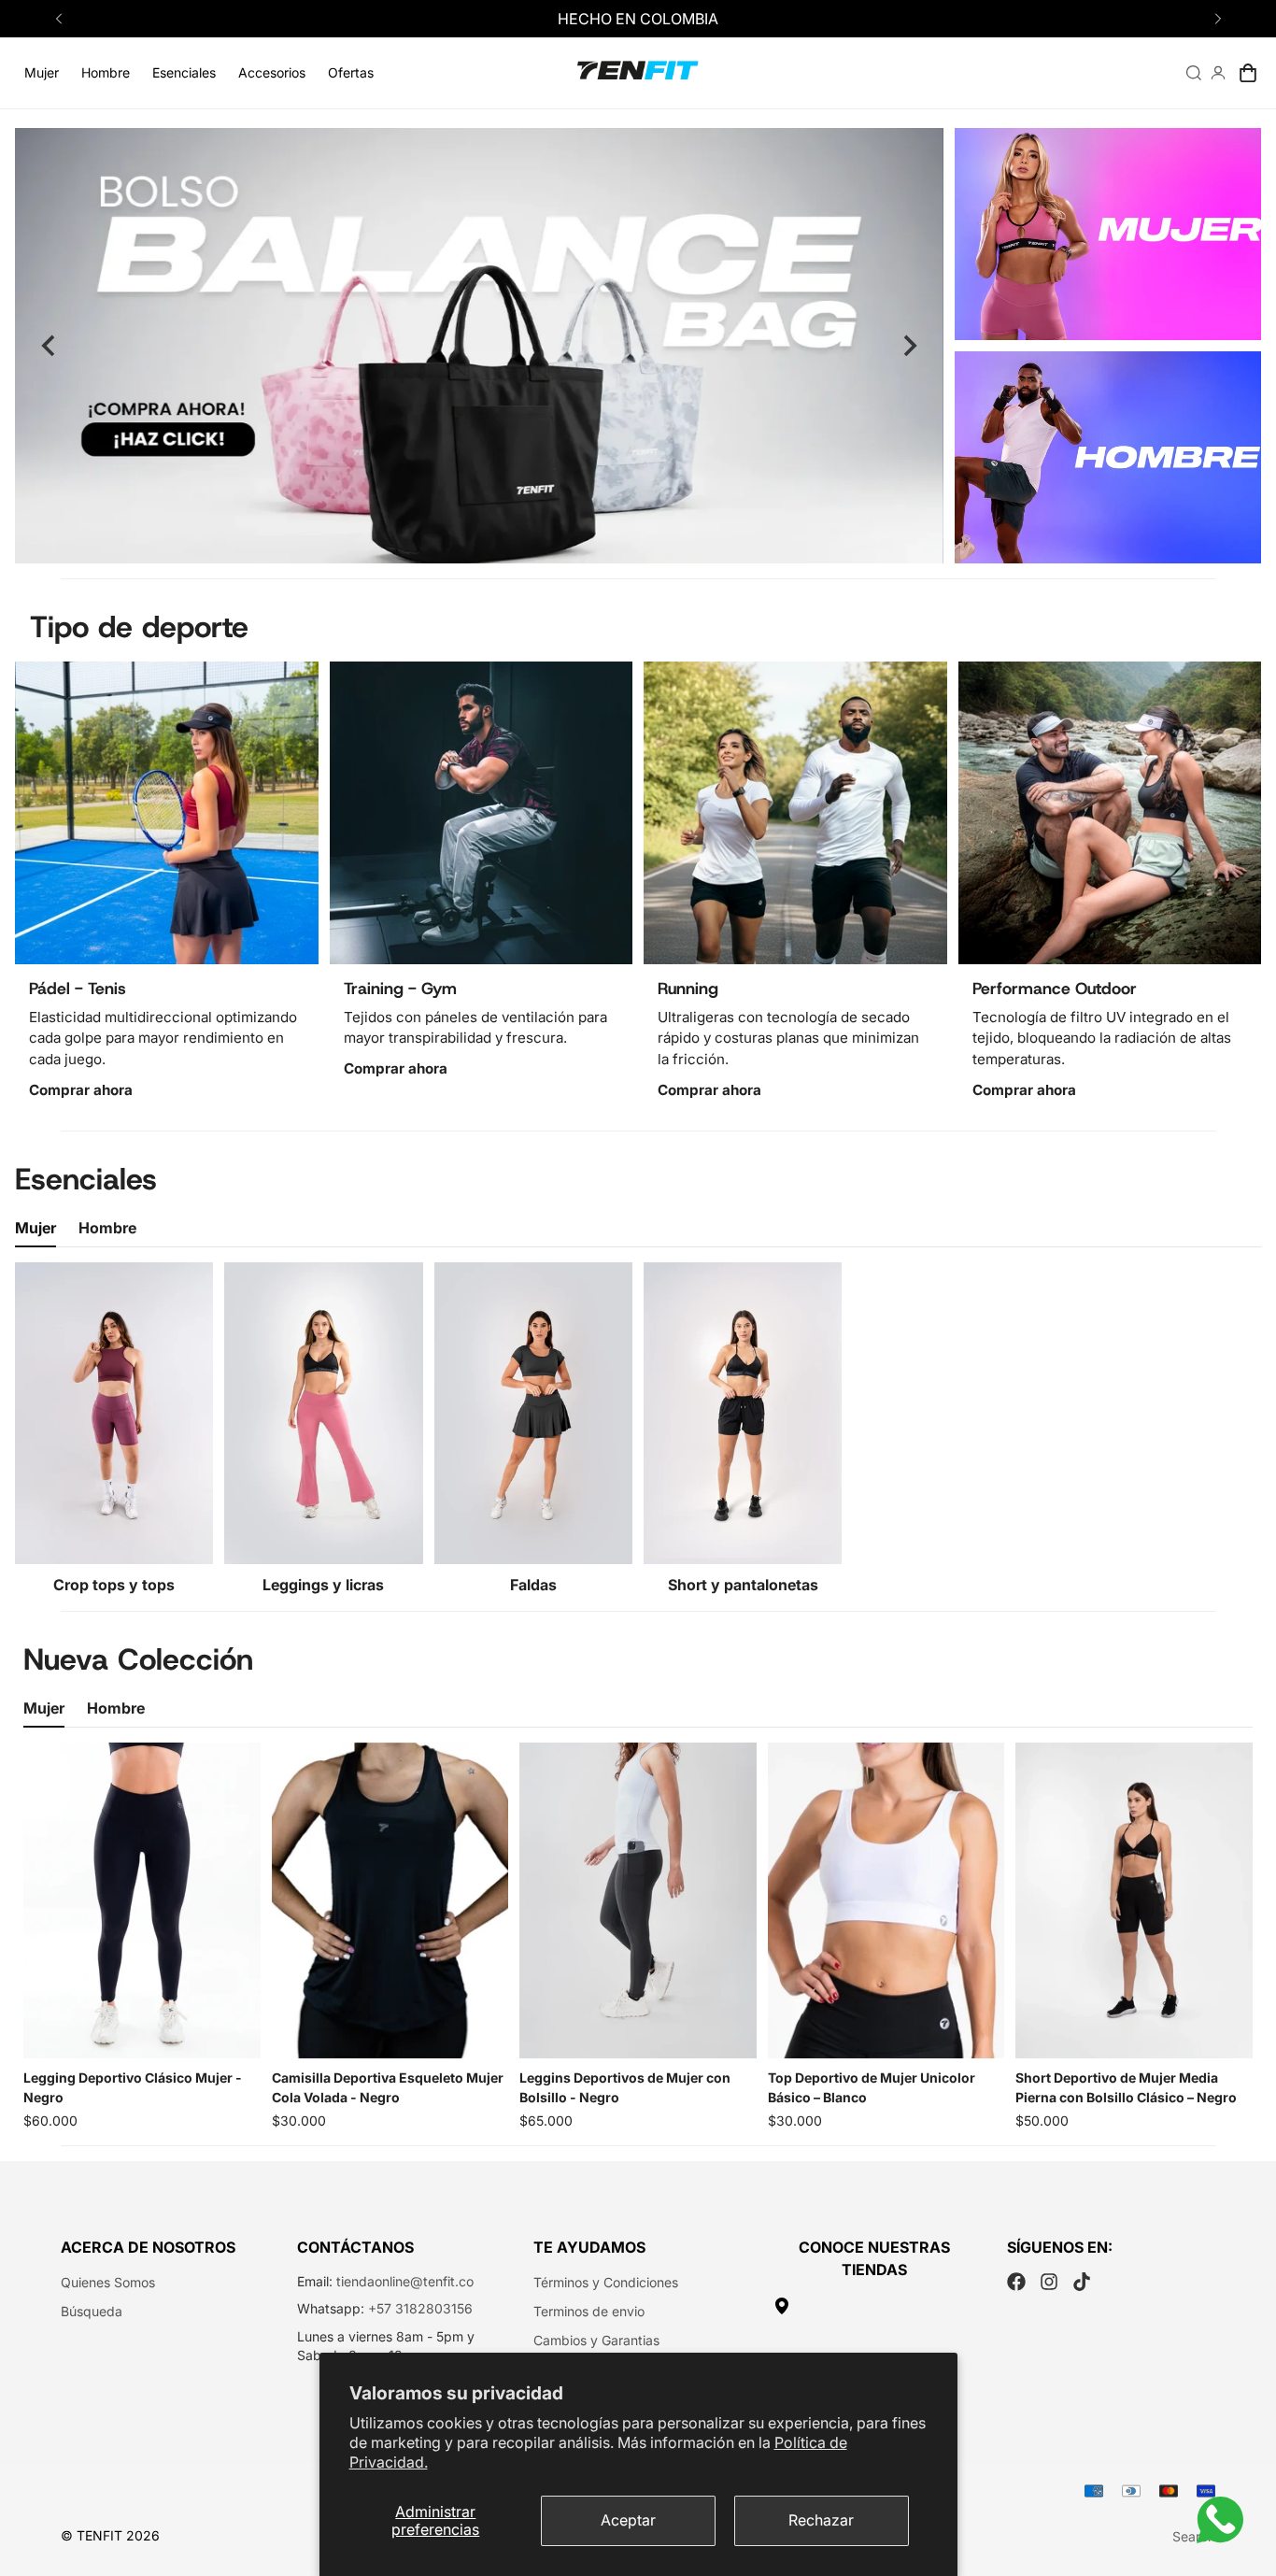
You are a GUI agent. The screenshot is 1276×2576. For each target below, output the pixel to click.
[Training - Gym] (482, 813)
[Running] (795, 813)
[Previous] (58, 19)
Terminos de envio (589, 2311)
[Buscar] (1194, 73)
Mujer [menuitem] (42, 72)
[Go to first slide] (909, 346)
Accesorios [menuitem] (272, 72)
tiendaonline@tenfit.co (405, 2281)
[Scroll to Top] (1240, 2474)
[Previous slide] (50, 346)
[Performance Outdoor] (1110, 813)
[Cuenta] (1218, 73)
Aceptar (628, 2520)
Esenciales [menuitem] (184, 72)
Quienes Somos (108, 2282)
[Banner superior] (1108, 234)
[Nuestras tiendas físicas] (875, 2306)
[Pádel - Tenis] (167, 813)
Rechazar (821, 2520)
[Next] (1218, 19)
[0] (1248, 73)
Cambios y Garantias (596, 2340)
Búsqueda (92, 2311)
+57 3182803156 (420, 2308)
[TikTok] (1082, 2282)
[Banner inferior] (1108, 457)
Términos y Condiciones (606, 2282)
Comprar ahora (81, 1090)
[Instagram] (1049, 2282)
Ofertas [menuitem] (351, 72)
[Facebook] (1016, 2282)
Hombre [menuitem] (106, 72)
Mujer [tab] (35, 1228)
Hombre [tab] (107, 1228)
